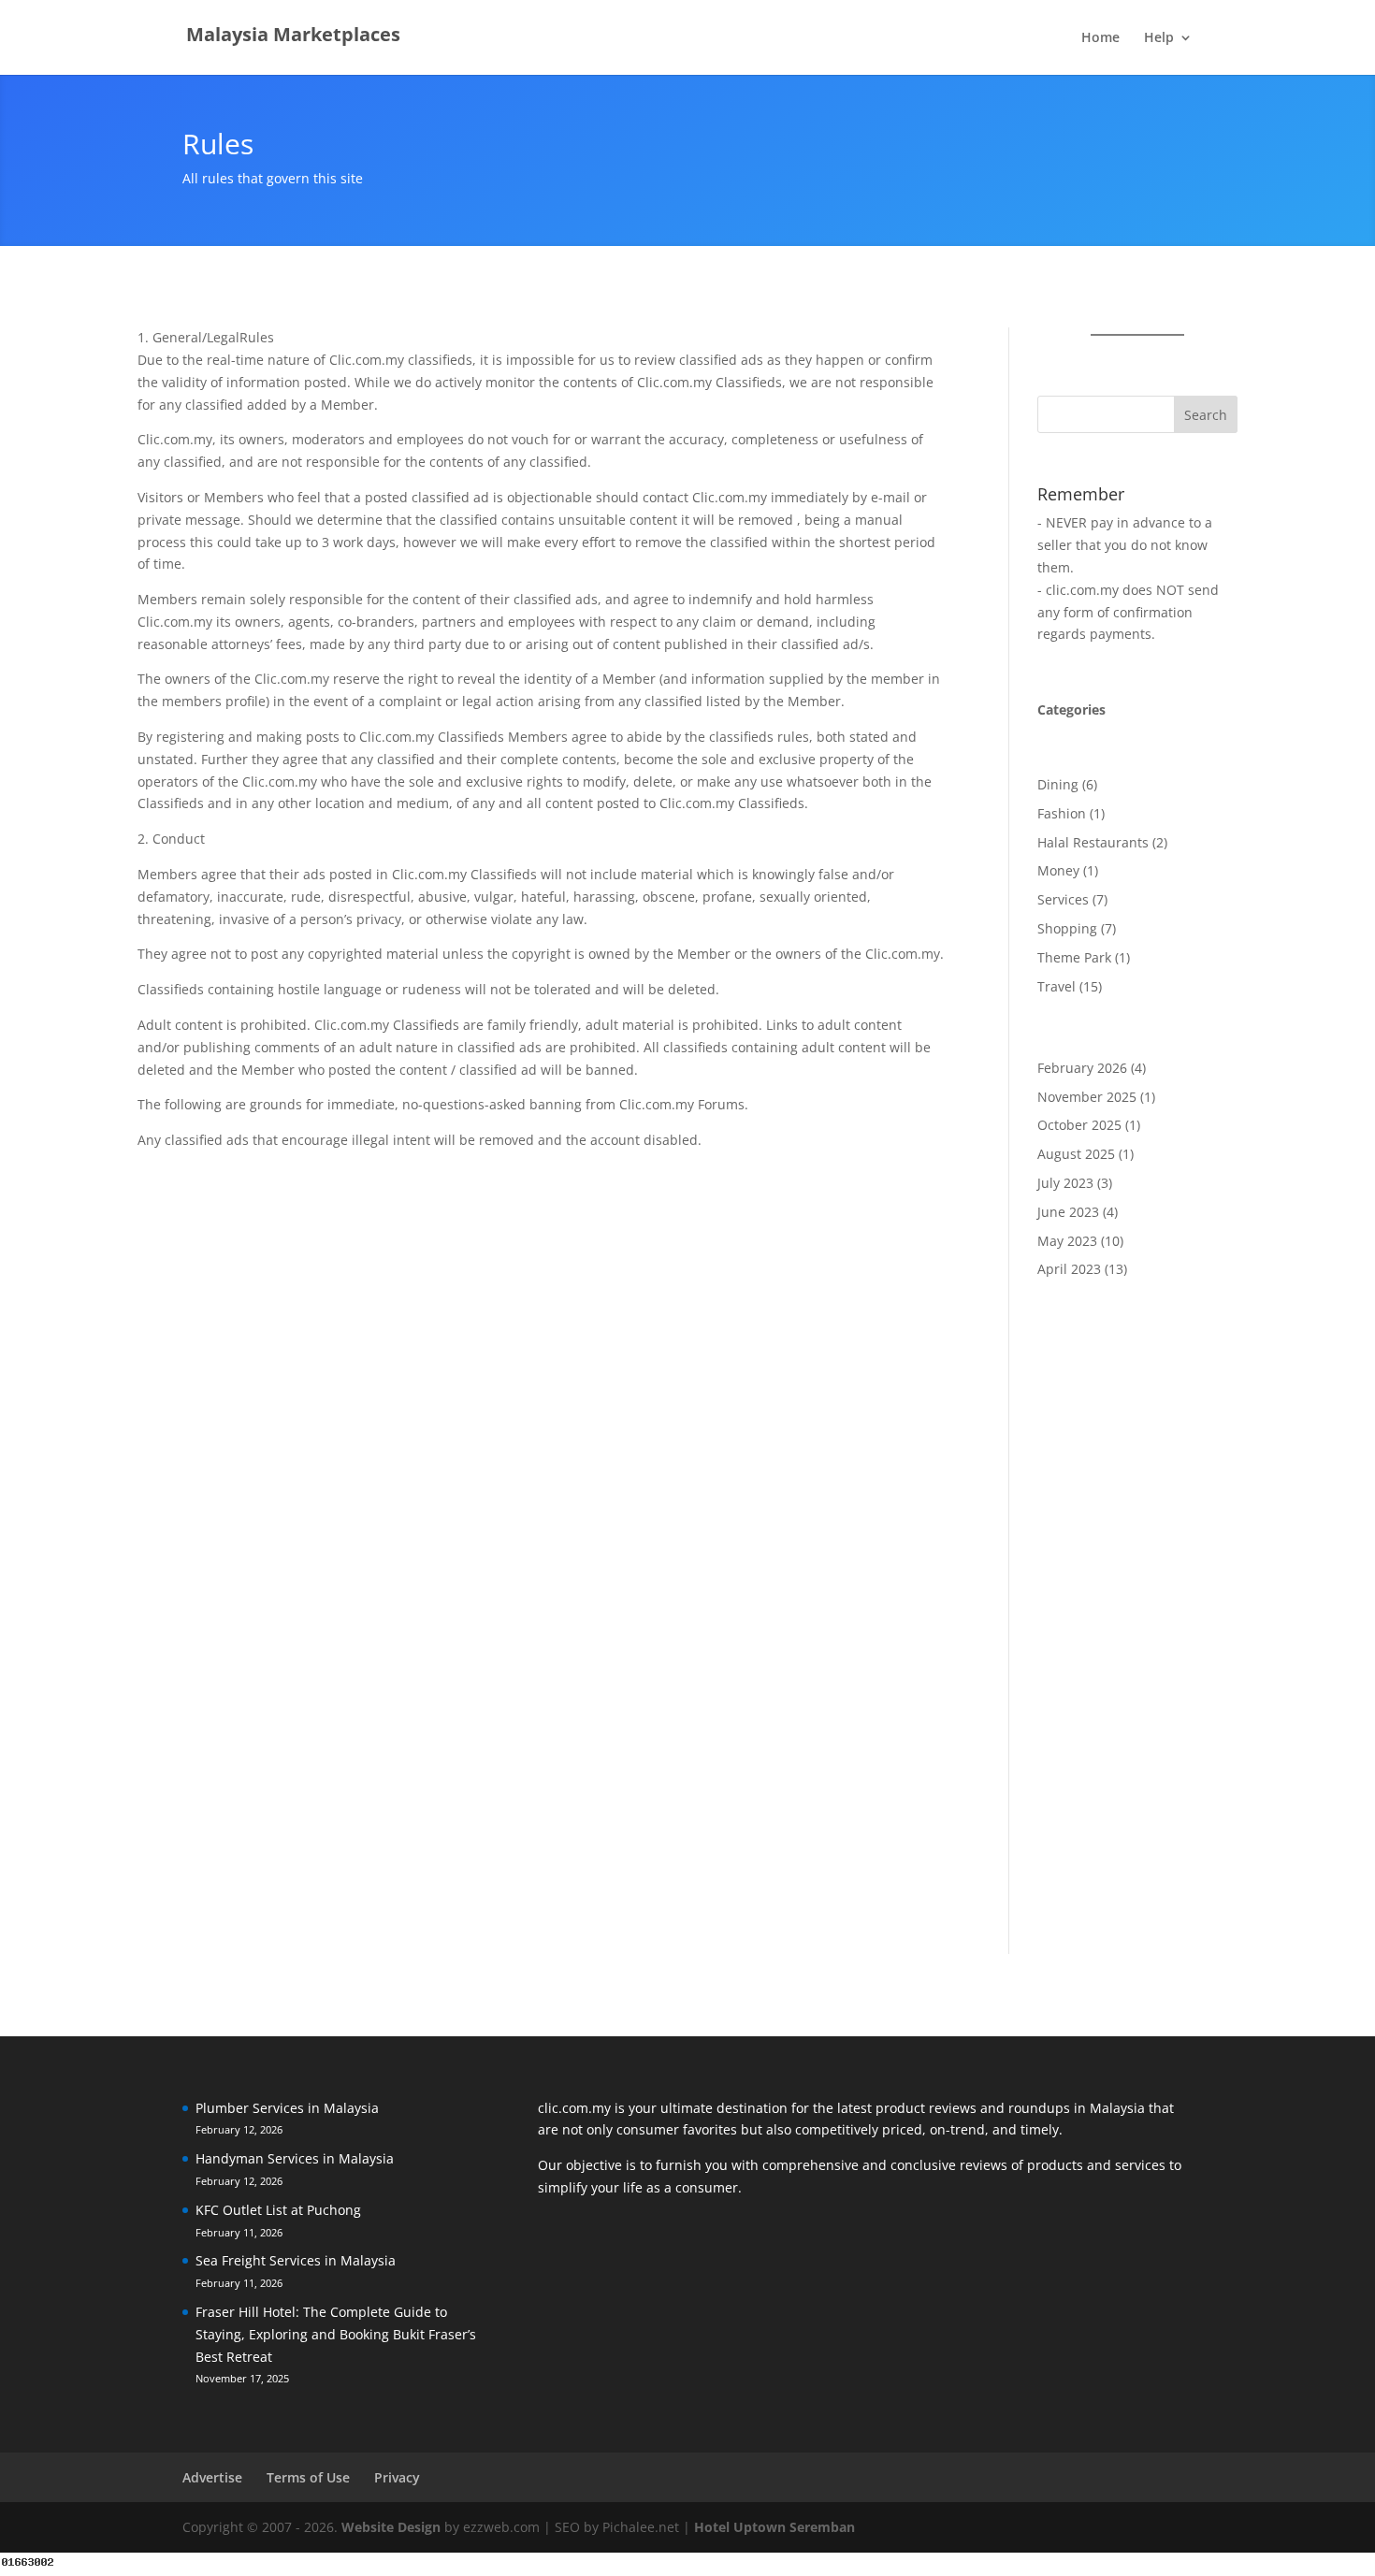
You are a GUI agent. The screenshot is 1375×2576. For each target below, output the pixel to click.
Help (1159, 38)
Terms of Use (308, 2477)
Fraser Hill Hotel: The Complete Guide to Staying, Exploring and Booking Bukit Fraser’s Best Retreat (336, 2334)
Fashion (1062, 813)
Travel (1057, 986)
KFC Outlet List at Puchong (278, 2210)
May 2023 (1067, 1241)
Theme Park (1074, 957)
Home (1100, 38)
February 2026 (1082, 1068)
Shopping (1067, 928)
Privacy (397, 2477)
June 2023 (1068, 1212)
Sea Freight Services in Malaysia (296, 2260)
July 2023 (1065, 1183)
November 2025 (1087, 1097)
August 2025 (1076, 1154)
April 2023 (1069, 1269)
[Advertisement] (1137, 1621)
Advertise (212, 2477)
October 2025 (1079, 1125)
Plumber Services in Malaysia (287, 2108)
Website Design (391, 2527)
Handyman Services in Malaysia (295, 2158)
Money (1058, 870)
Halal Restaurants (1093, 842)
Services (1063, 899)
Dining (1058, 784)
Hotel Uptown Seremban (774, 2527)
